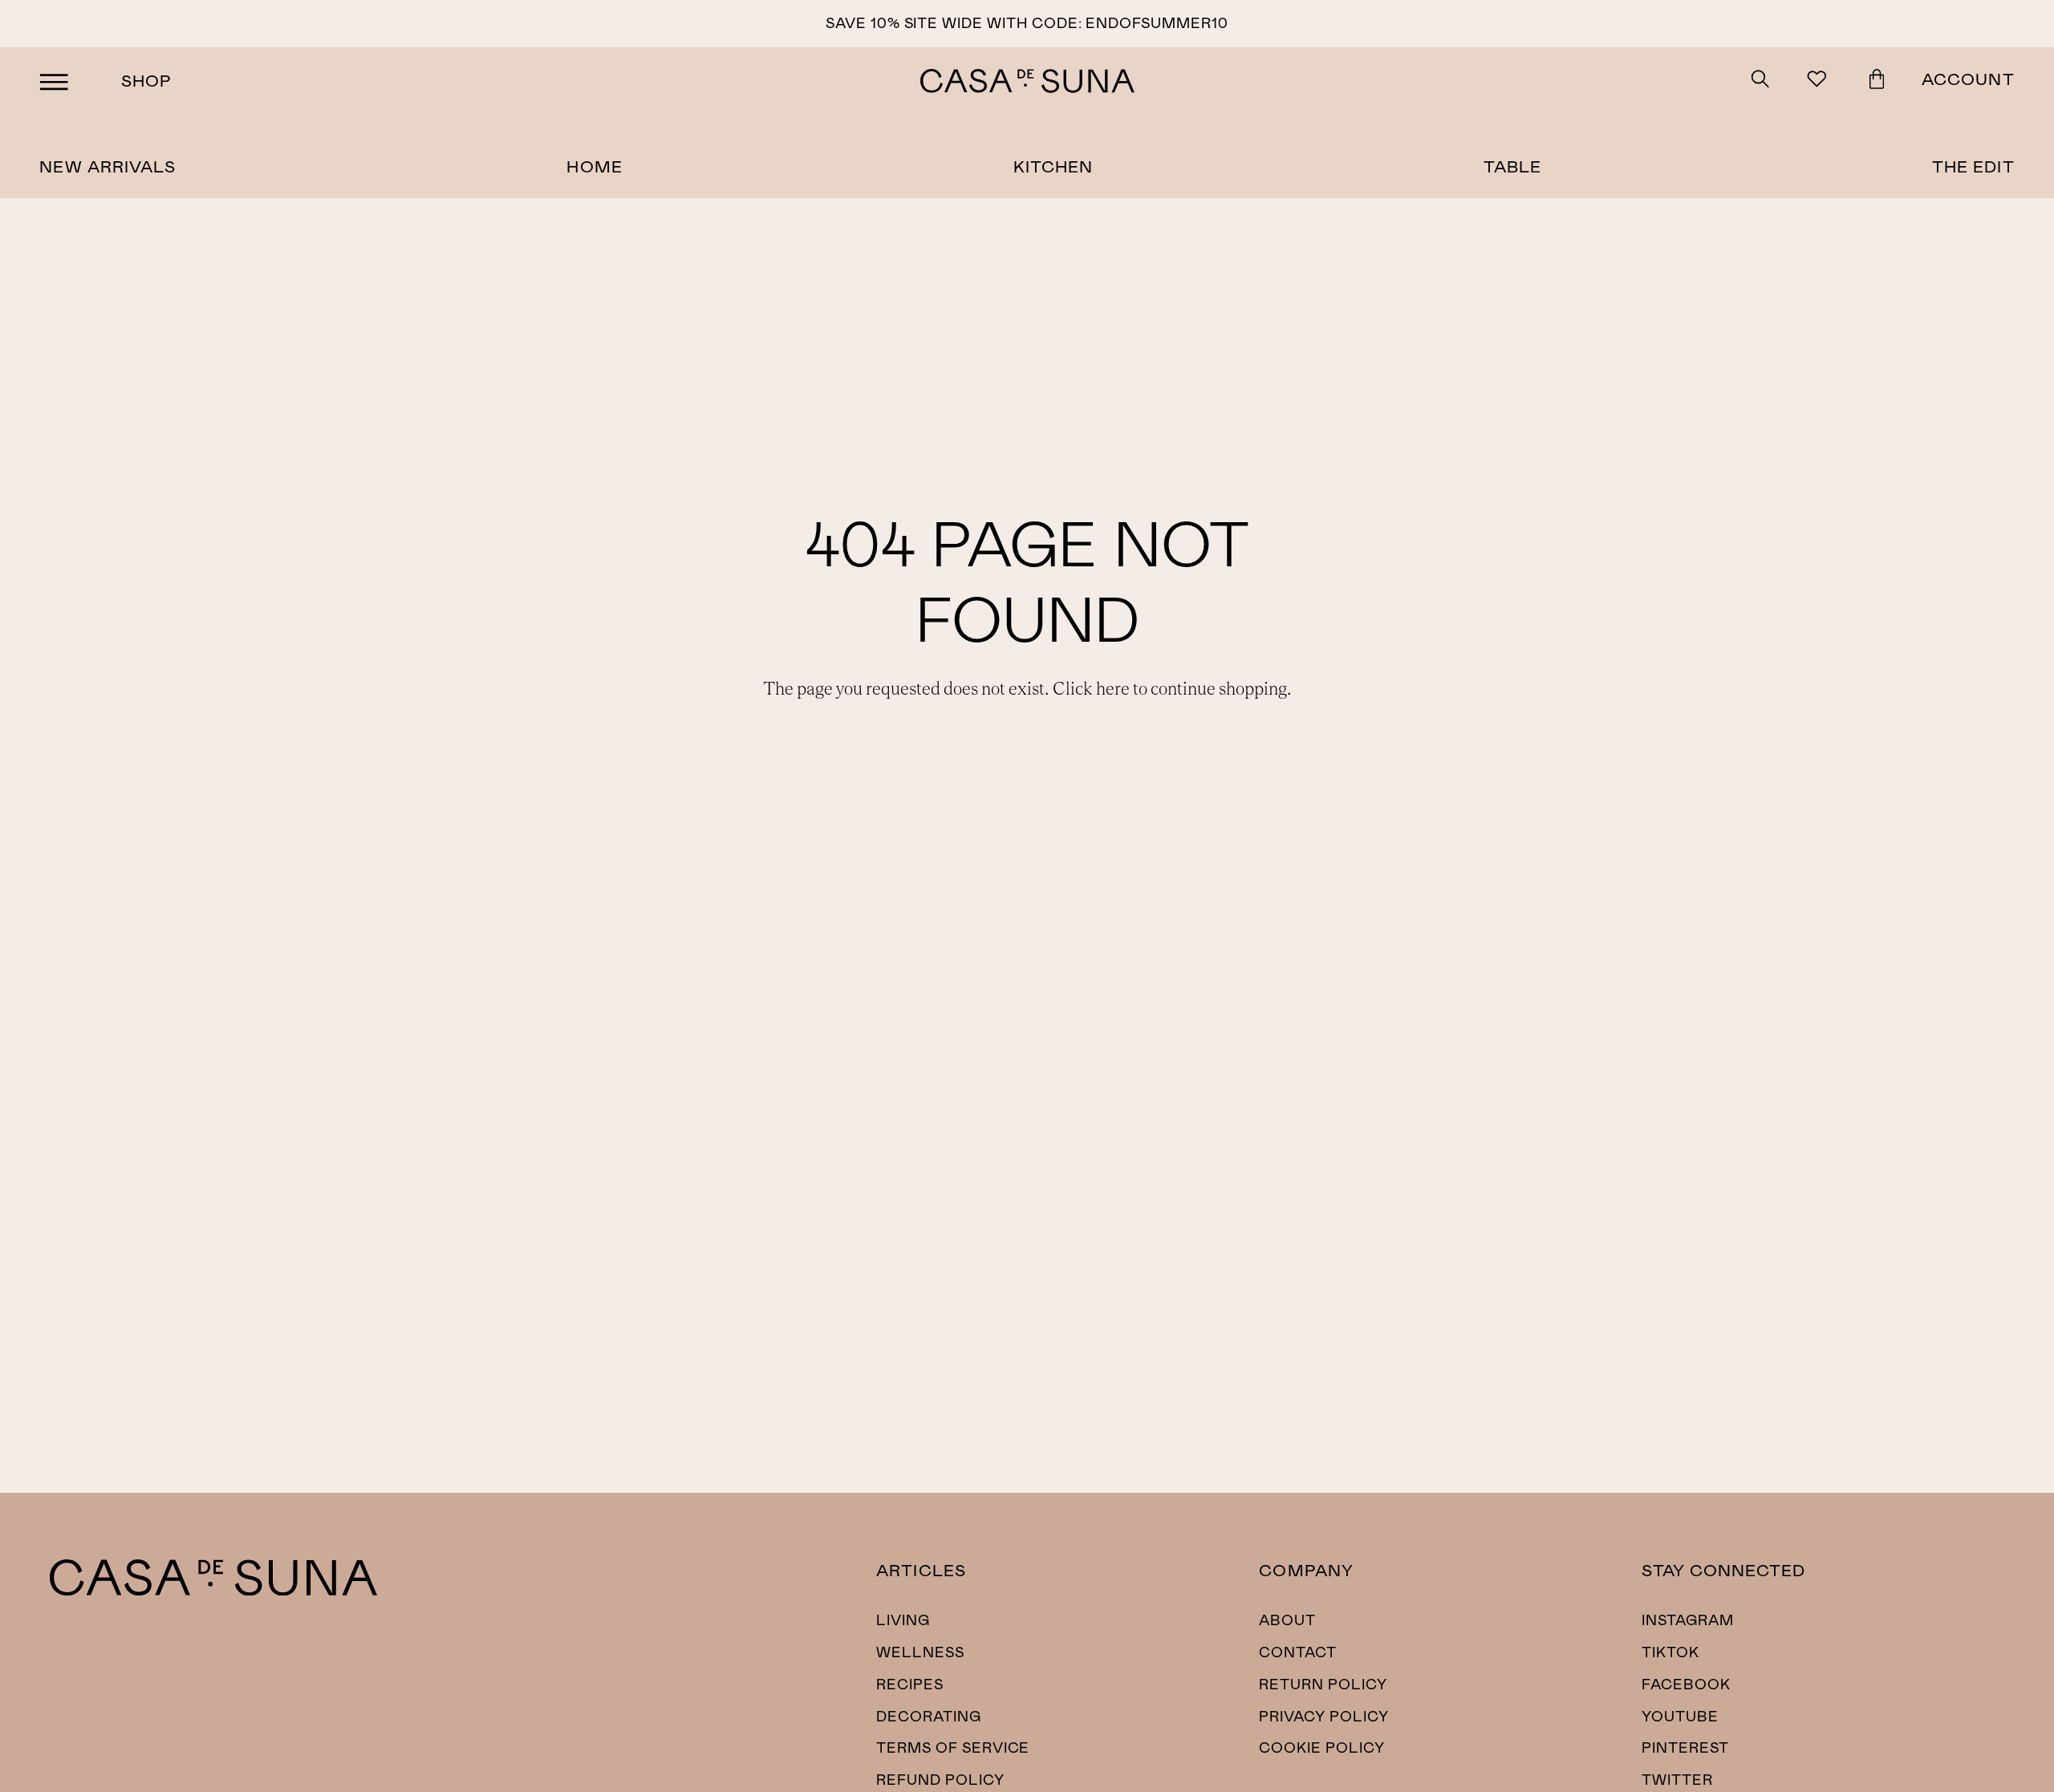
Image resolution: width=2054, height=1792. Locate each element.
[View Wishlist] (1819, 81)
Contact (1298, 1652)
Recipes (910, 1684)
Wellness (920, 1652)
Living (903, 1620)
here (1113, 689)
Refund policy (940, 1779)
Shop (146, 80)
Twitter (1677, 1779)
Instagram (1688, 1620)
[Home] (213, 1590)
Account (1968, 78)
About (1287, 1620)
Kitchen (1053, 166)
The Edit (1973, 166)
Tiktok (1670, 1652)
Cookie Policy (1321, 1747)
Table (1512, 166)
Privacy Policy (1323, 1716)
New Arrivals (108, 166)
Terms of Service (953, 1747)
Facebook (1686, 1684)
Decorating (929, 1716)
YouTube (1680, 1716)
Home (594, 166)
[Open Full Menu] (54, 81)
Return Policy (1323, 1684)
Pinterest (1685, 1747)
